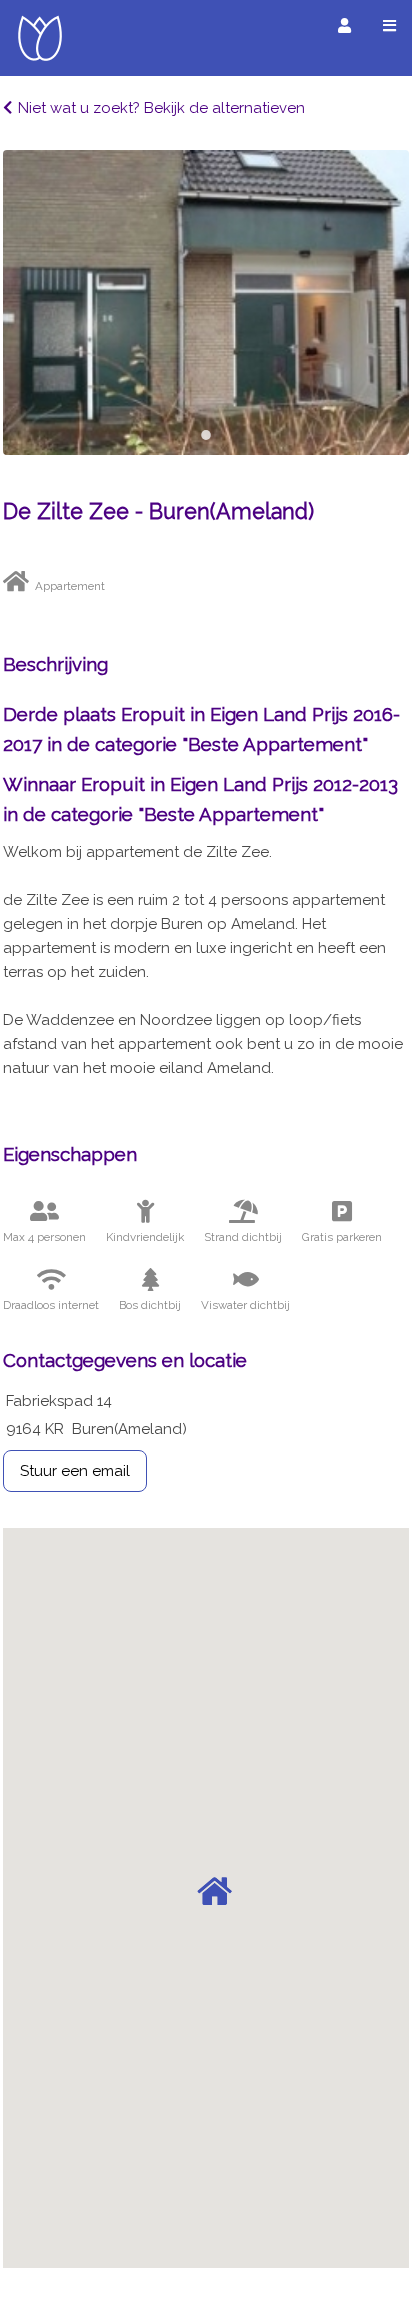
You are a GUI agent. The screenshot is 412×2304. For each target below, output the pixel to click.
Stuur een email (75, 1471)
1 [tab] (206, 435)
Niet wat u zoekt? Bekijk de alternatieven (161, 108)
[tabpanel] (206, 302)
